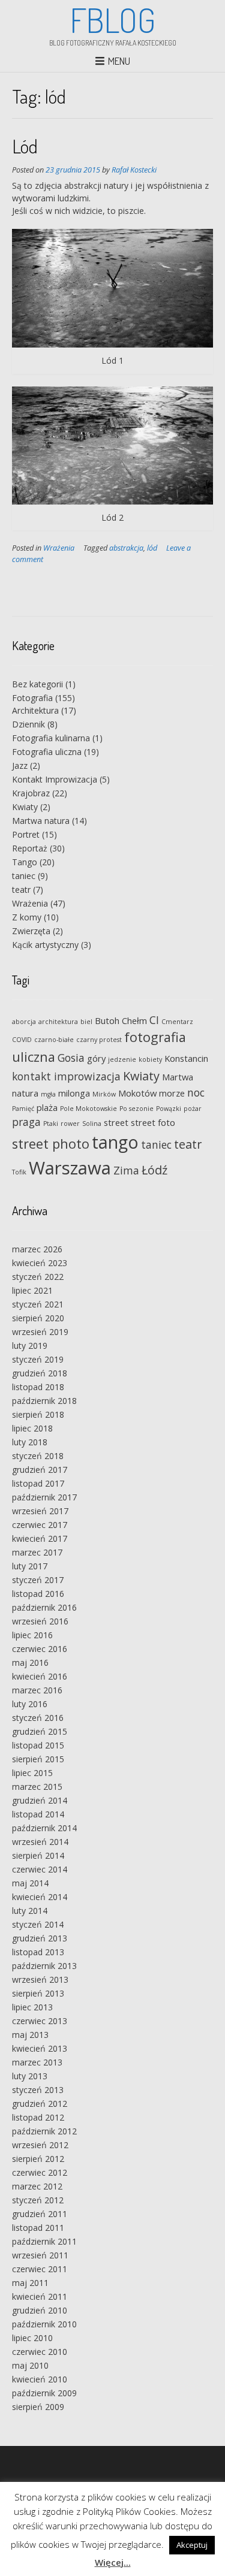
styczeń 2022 (38, 1277)
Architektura (35, 710)
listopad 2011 (38, 2228)
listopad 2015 (38, 1745)
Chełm (134, 1020)
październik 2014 (44, 1828)
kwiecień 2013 (40, 2048)
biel (86, 1022)
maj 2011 (30, 2283)
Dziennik (28, 724)
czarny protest (99, 1040)
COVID (22, 1040)
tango (115, 1142)
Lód (25, 146)
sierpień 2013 (38, 1993)
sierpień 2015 (38, 1759)
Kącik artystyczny (45, 945)
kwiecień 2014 (40, 1897)
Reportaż (30, 848)
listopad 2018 (38, 1387)
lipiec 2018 (32, 1428)
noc (196, 1092)
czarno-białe (54, 1040)
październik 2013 (44, 1966)
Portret (26, 834)
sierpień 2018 (38, 1414)
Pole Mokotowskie (88, 1109)
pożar (193, 1109)
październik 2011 (44, 2241)
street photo (51, 1144)
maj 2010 (30, 2365)
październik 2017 (44, 1497)
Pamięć (23, 1109)
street (116, 1122)
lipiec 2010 (32, 2338)
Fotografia (32, 698)
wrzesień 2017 (40, 1511)
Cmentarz (177, 1022)
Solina (92, 1124)
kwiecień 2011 (40, 2296)
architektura (58, 1022)
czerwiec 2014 (40, 1869)
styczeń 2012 (38, 2200)
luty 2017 (30, 1566)
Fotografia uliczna (47, 752)
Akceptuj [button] (192, 2545)
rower (70, 1124)
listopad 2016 (38, 1594)
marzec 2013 (37, 2062)
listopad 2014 (38, 1814)
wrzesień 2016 (40, 1621)
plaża (47, 1107)
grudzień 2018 (40, 1373)
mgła (48, 1094)
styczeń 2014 (38, 1924)
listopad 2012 (38, 2117)
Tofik (19, 1172)
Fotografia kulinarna (51, 738)
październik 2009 (44, 2393)
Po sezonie (136, 1109)
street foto (153, 1122)
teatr (21, 890)
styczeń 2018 (38, 1456)
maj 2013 (30, 2035)
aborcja (24, 1022)
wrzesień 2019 (40, 1332)
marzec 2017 (37, 1552)
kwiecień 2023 (40, 1263)
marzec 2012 (37, 2186)
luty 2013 (30, 2076)
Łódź (154, 1170)
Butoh (107, 1020)
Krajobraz (31, 793)
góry (96, 1058)
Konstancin (186, 1058)
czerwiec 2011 (40, 2269)
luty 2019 (30, 1346)
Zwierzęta (31, 931)
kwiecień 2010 (40, 2379)
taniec (24, 876)
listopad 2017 (38, 1483)
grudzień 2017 (40, 1470)
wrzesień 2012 (40, 2145)
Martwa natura (41, 821)
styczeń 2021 (38, 1304)
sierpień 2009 (38, 2407)
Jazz (20, 765)
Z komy (27, 917)
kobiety (150, 1059)
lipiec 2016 (32, 1635)
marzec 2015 (37, 1787)
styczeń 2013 (38, 2090)
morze (172, 1093)
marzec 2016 (37, 1690)
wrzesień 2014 (40, 1842)
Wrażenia (59, 548)
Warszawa (70, 1168)
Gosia (71, 1058)
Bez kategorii (37, 684)
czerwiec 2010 (40, 2352)
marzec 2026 (37, 1249)
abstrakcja (126, 548)
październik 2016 (44, 1607)
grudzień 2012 (40, 2104)
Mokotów (137, 1093)
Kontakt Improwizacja (55, 779)
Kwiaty (25, 807)
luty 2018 (30, 1442)
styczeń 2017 (38, 1580)
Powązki (169, 1109)
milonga (74, 1093)
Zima (126, 1170)
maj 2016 (30, 1663)
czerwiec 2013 (40, 2021)
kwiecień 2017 (40, 1538)
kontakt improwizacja (66, 1076)
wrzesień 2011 (40, 2255)
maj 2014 (30, 1883)
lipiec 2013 (32, 2007)
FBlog (113, 20)
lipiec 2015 (32, 1773)
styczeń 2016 (38, 1718)
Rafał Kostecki (134, 170)
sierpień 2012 (38, 2159)
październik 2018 (44, 1401)
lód (152, 548)
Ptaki (51, 1124)
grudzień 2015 (40, 1731)
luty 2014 (30, 1911)
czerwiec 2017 (40, 1525)
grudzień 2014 (40, 1800)
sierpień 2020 (38, 1318)
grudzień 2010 (40, 2310)
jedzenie (122, 1059)
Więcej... (113, 2562)
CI (154, 1020)
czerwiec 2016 (40, 1649)
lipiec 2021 (32, 1290)
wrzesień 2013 (40, 1979)
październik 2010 (44, 2324)
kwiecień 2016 (40, 1676)
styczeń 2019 (38, 1359)
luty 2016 (30, 1704)
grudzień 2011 (40, 2214)
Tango (25, 862)
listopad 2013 (38, 1952)
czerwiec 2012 (40, 2172)
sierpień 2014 (38, 1855)
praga (26, 1122)
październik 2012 (44, 2131)
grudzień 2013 (40, 1938)
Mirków (104, 1094)
